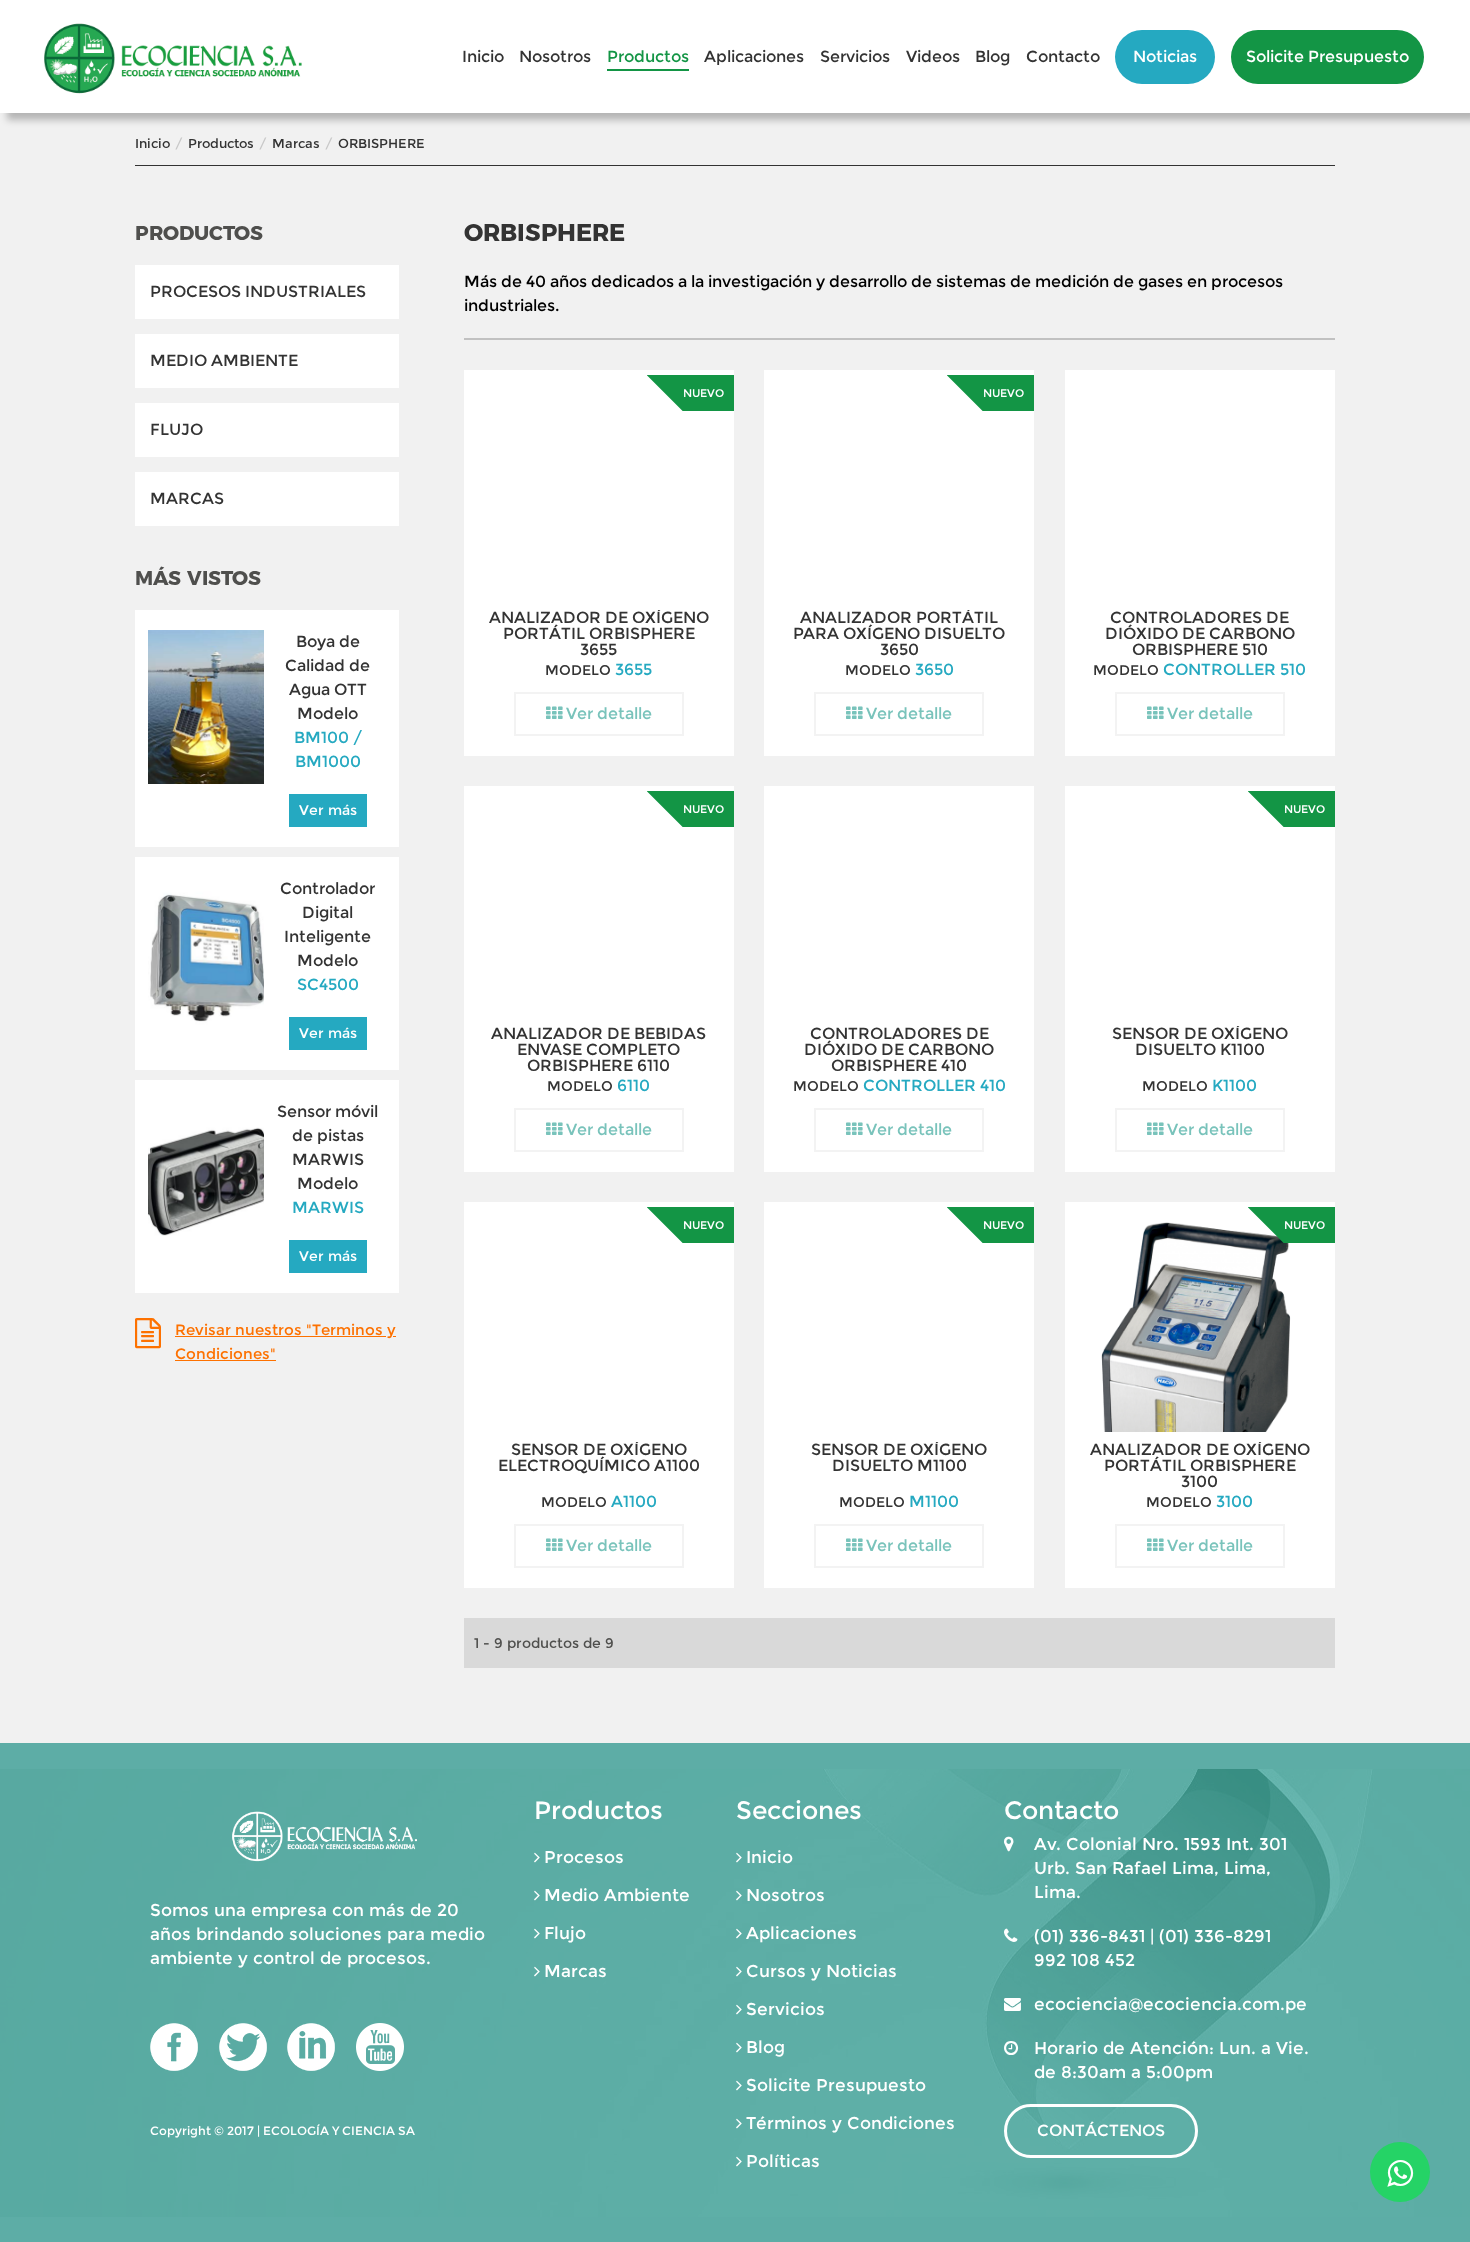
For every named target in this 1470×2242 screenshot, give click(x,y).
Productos (648, 56)
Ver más (328, 810)
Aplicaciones (754, 56)
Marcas (296, 143)
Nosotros (555, 56)
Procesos (584, 1857)
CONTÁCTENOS (1101, 2130)
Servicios (855, 56)
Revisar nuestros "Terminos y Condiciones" (285, 1341)
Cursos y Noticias (821, 1971)
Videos (933, 56)
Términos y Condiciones (850, 2123)
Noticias (1165, 56)
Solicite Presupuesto (1327, 56)
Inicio (483, 56)
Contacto (1063, 56)
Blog (992, 56)
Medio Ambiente (224, 360)
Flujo (176, 429)
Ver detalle (607, 713)
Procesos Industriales (258, 291)
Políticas (783, 2161)
